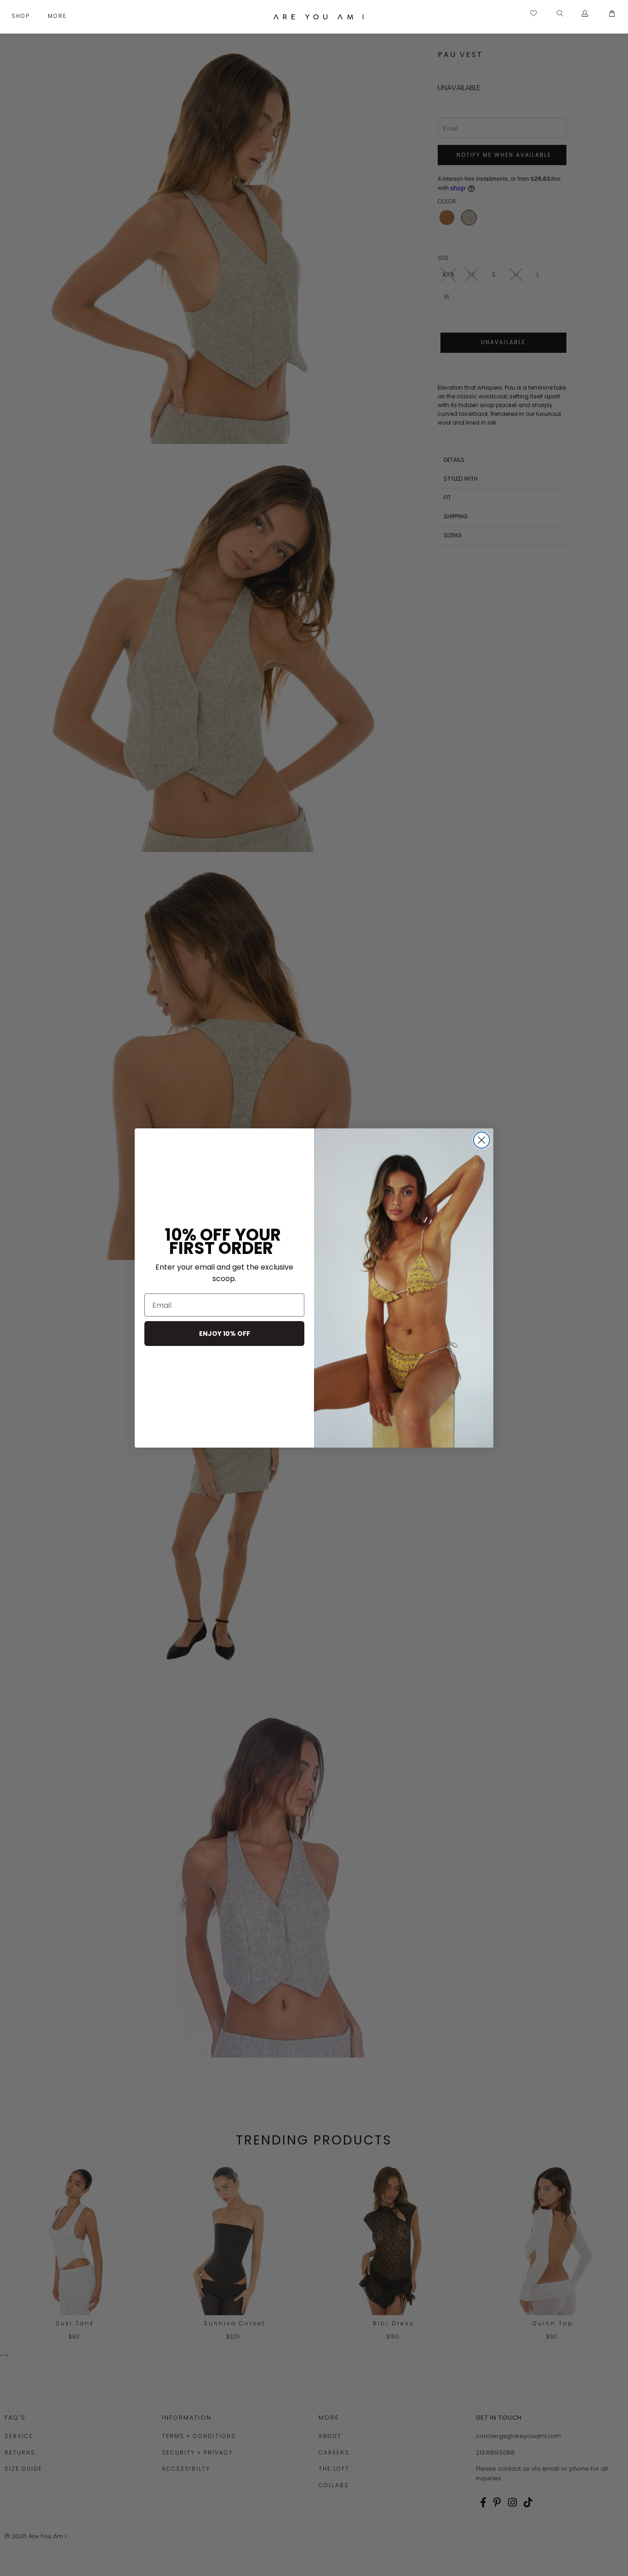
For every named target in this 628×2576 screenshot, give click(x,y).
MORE (58, 16)
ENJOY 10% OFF (225, 1334)
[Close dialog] (482, 1140)
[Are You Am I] (319, 17)
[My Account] (585, 14)
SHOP (22, 16)
